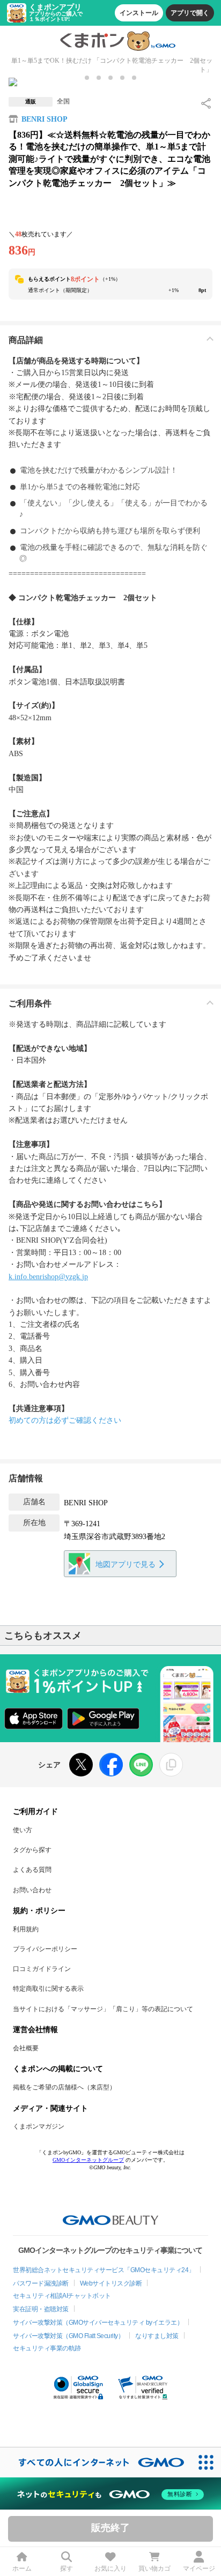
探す (67, 2568)
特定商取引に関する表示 (48, 1989)
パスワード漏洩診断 (41, 2283)
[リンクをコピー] (171, 1765)
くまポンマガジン (39, 2126)
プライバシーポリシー (45, 1949)
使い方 (23, 1830)
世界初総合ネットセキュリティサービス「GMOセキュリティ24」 (104, 2270)
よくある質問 (32, 1870)
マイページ (199, 2568)
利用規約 (26, 1929)
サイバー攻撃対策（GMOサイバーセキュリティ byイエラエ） (98, 2323)
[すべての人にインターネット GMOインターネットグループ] (95, 2462)
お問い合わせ (32, 1890)
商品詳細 (26, 340)
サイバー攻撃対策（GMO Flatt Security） (68, 2336)
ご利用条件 (30, 1003)
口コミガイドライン (42, 1969)
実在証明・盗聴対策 (41, 2309)
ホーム (22, 2568)
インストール (139, 13)
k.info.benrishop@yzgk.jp (48, 1277)
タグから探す (32, 1850)
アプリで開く (190, 13)
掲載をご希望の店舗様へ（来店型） (64, 2087)
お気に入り (110, 2568)
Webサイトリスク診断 (111, 2283)
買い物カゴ (154, 2568)
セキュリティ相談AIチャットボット (62, 2296)
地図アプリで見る (126, 1565)
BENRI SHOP (45, 119)
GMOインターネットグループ (88, 2160)
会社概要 (26, 2048)
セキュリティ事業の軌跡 (47, 2348)
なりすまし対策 (157, 2336)
